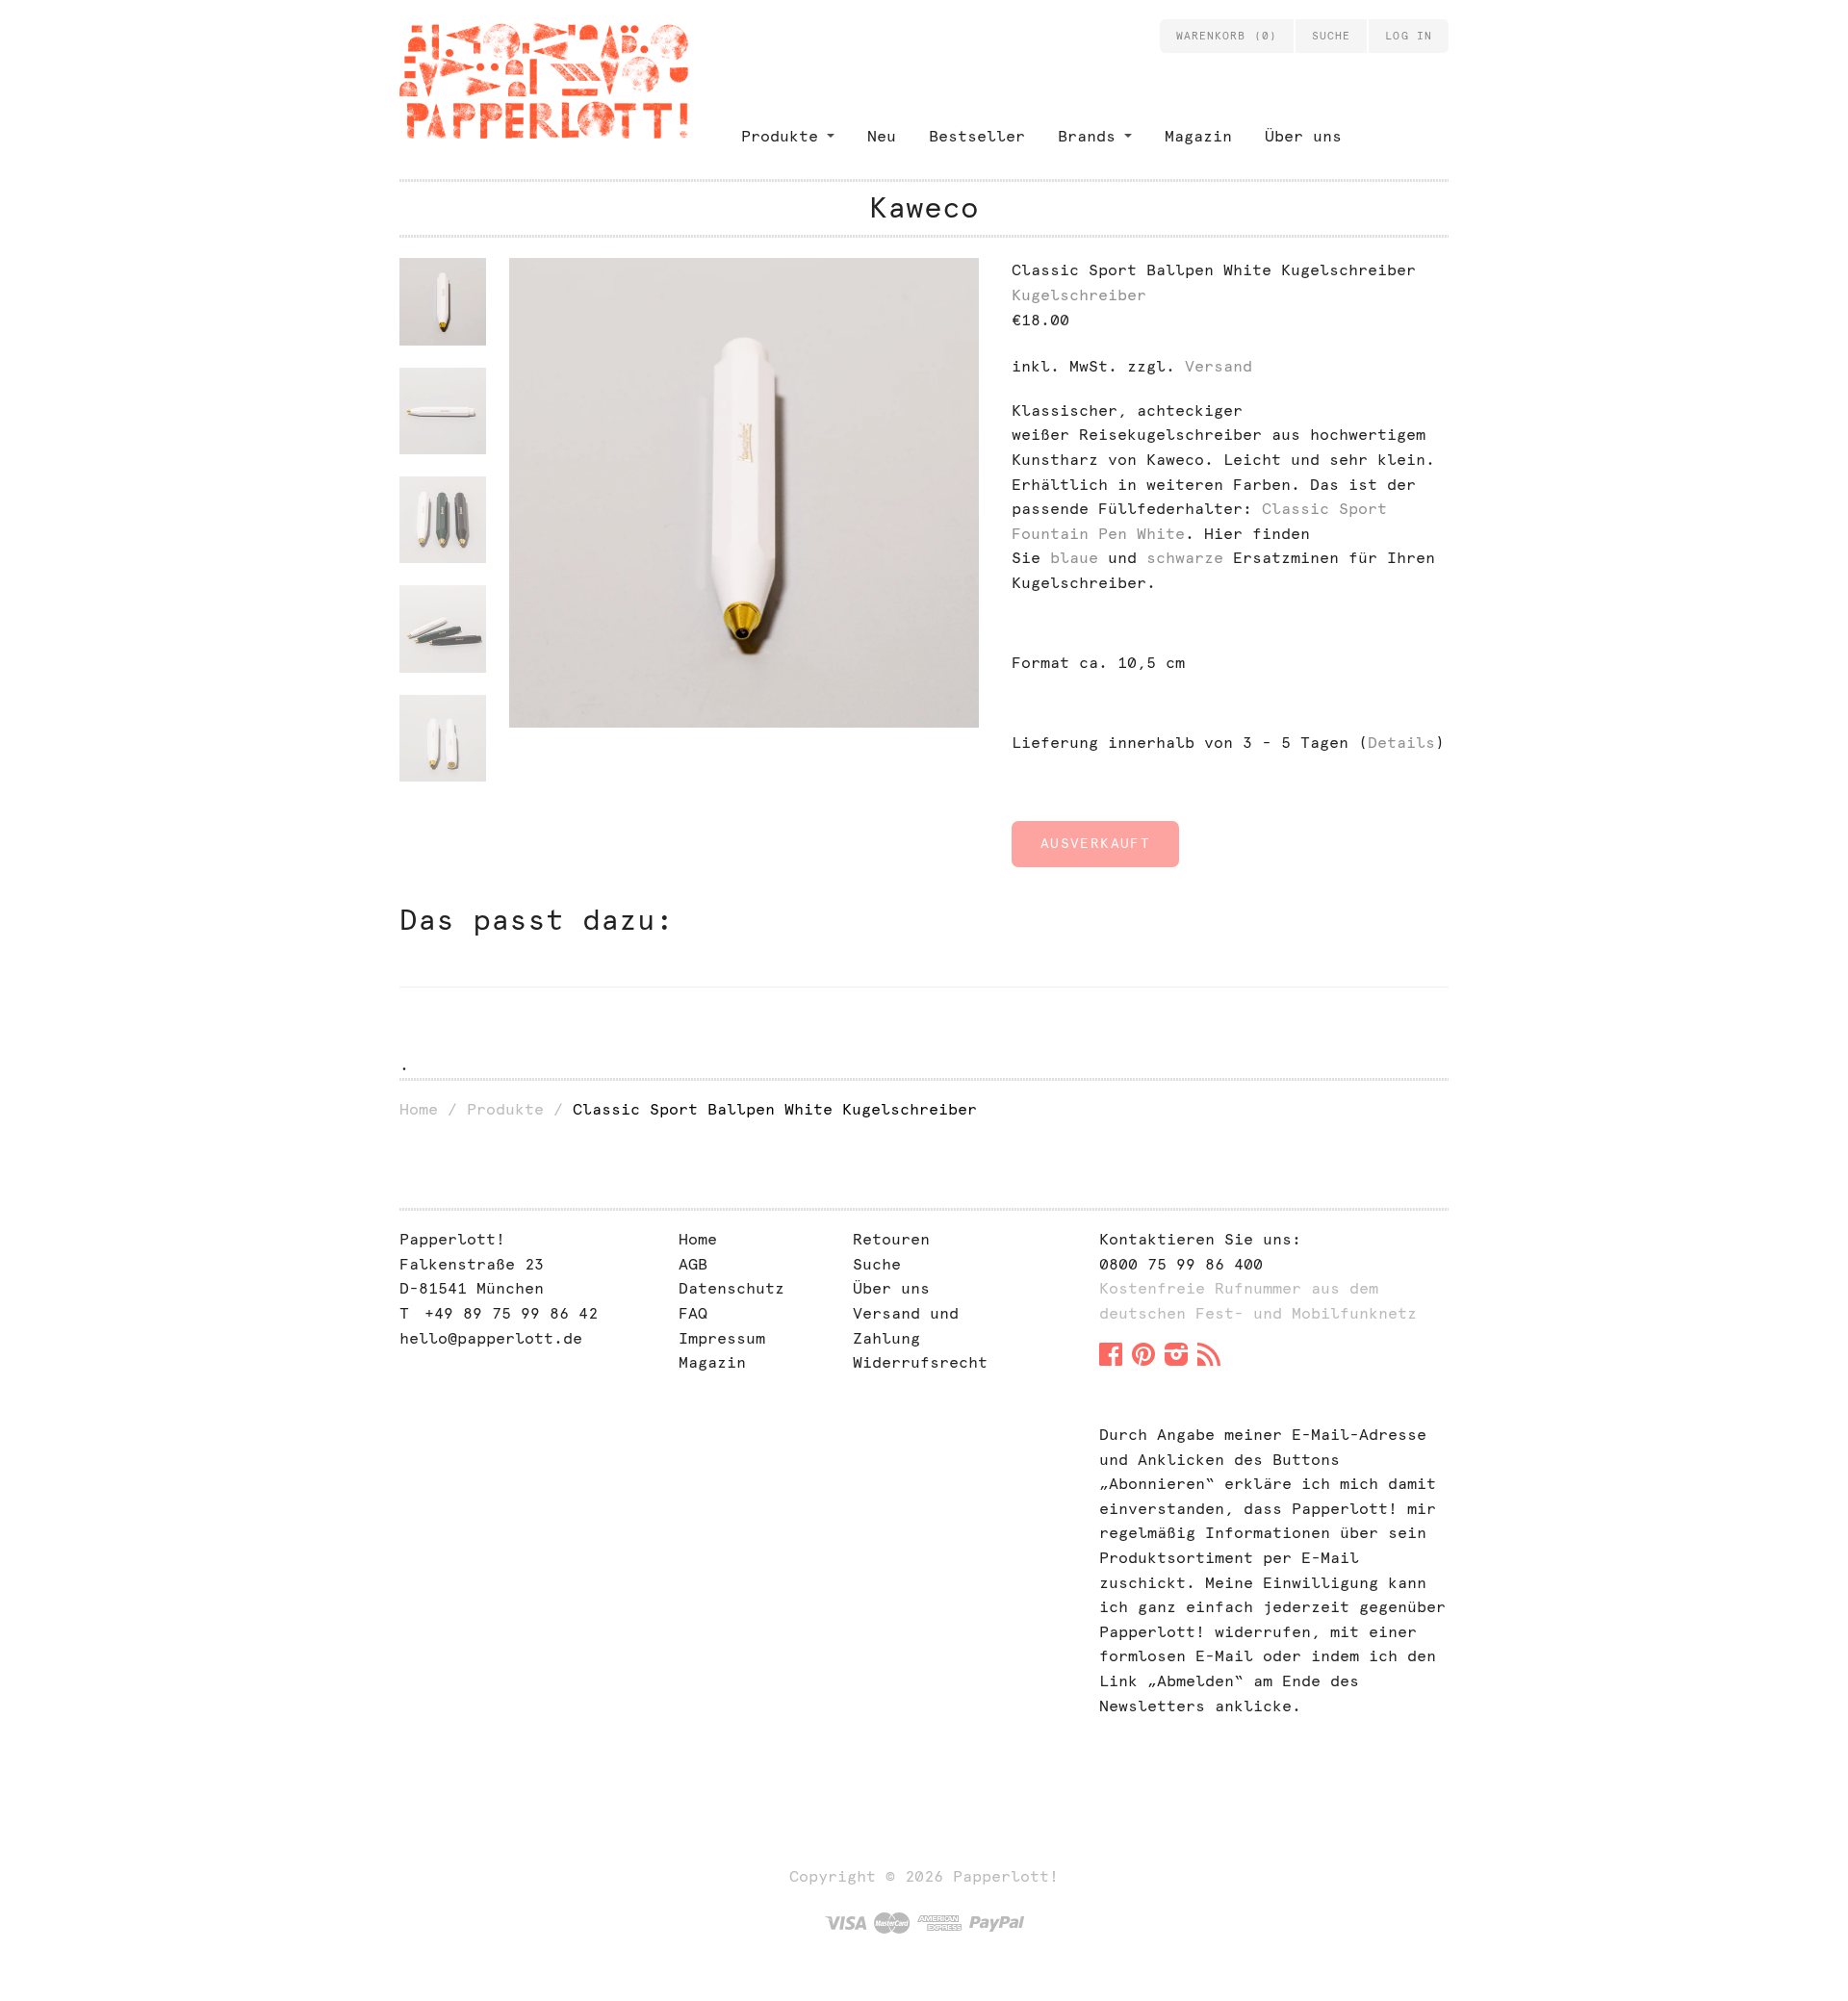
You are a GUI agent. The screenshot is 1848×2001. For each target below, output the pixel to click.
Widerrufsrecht (920, 1362)
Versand (1219, 366)
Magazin (1198, 136)
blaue (1074, 558)
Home (419, 1109)
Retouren (891, 1239)
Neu (882, 136)
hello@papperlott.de (491, 1338)
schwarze (1185, 558)
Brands (1087, 136)
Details (1401, 743)
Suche (877, 1264)
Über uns (1303, 136)
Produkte (780, 136)
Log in (1409, 36)
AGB (693, 1264)
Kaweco (924, 207)
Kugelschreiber (1079, 295)
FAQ (693, 1313)
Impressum (722, 1338)
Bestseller (977, 136)
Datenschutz (731, 1288)
